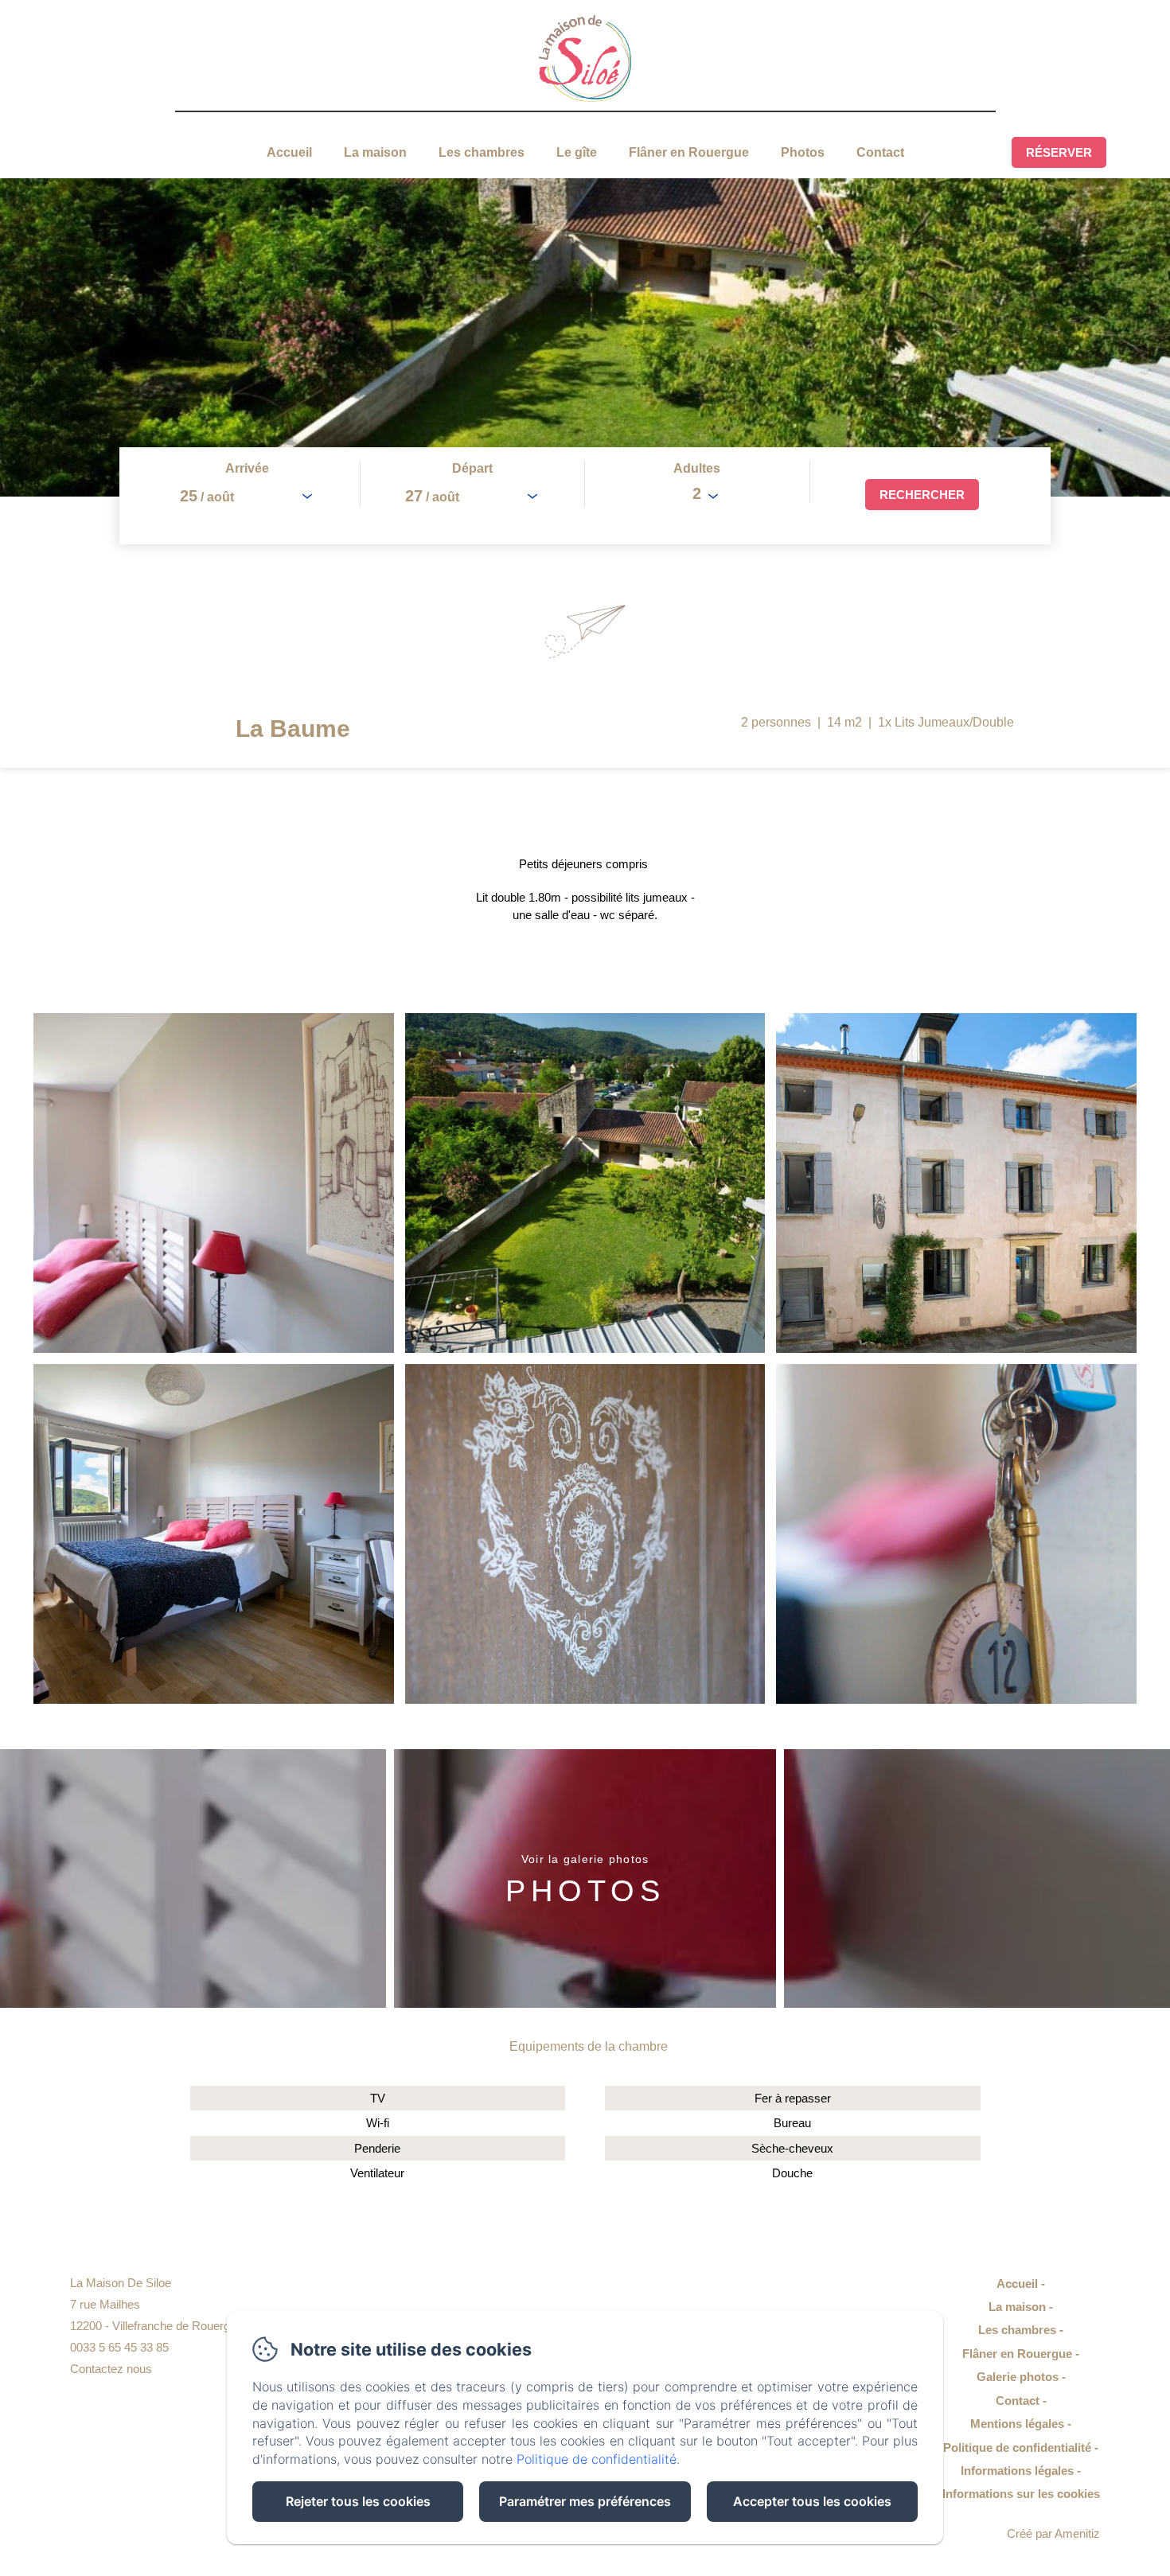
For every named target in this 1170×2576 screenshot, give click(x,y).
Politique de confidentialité (1017, 2447)
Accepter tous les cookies (812, 2501)
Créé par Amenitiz (1053, 2533)
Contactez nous (111, 2369)
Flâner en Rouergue (689, 152)
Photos (803, 152)
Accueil (289, 152)
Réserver (1059, 152)
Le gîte (577, 152)
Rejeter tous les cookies (358, 2501)
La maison (375, 152)
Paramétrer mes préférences (585, 2501)
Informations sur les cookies (1021, 2494)
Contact (880, 152)
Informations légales (1017, 2471)
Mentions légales (1017, 2424)
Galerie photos (1018, 2377)
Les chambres (482, 152)
